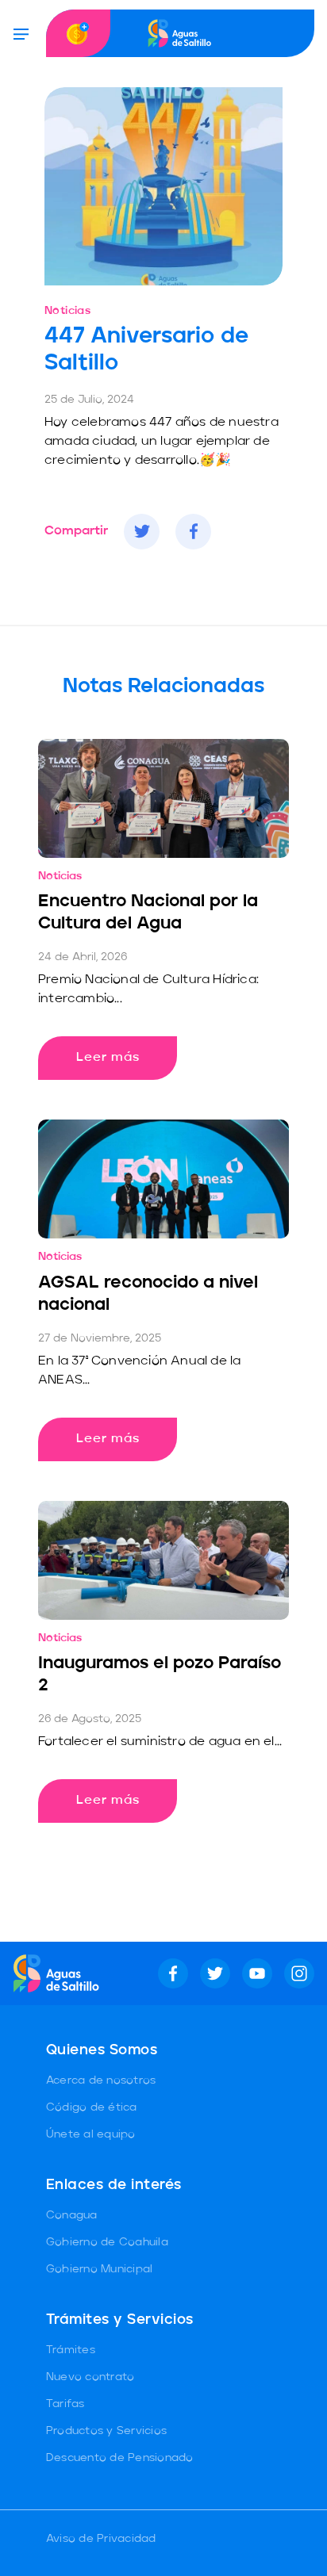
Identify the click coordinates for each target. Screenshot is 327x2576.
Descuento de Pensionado (120, 2458)
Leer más (108, 1058)
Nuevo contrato (90, 2377)
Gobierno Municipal (100, 2269)
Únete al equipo (91, 2134)
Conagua (72, 2215)
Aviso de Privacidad (101, 2539)
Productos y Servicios (106, 2431)
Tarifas (65, 2404)
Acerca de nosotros (101, 2080)
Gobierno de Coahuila (107, 2242)
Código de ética (92, 2107)
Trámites (71, 2350)
